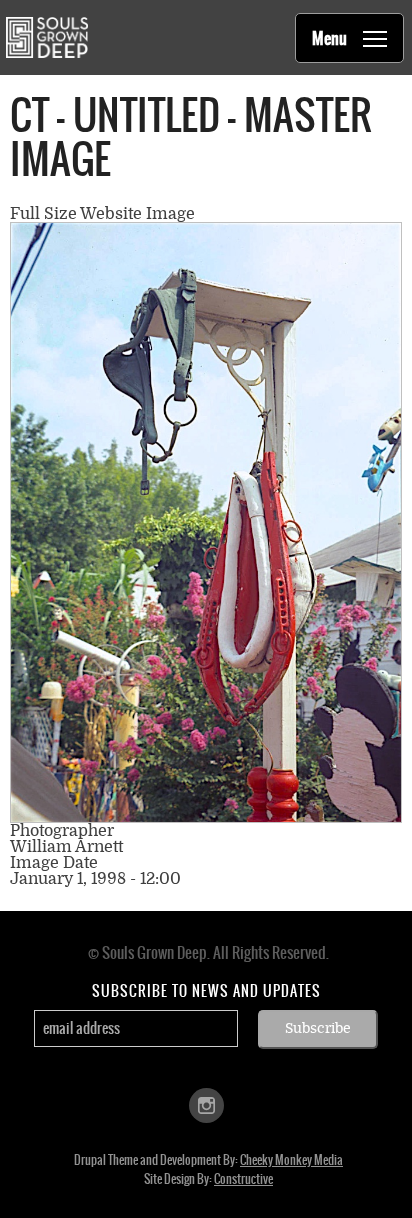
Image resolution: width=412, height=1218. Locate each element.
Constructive (243, 1179)
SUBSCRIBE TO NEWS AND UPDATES (206, 991)
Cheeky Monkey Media (291, 1160)
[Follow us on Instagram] (206, 1103)
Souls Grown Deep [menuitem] (46, 37)
